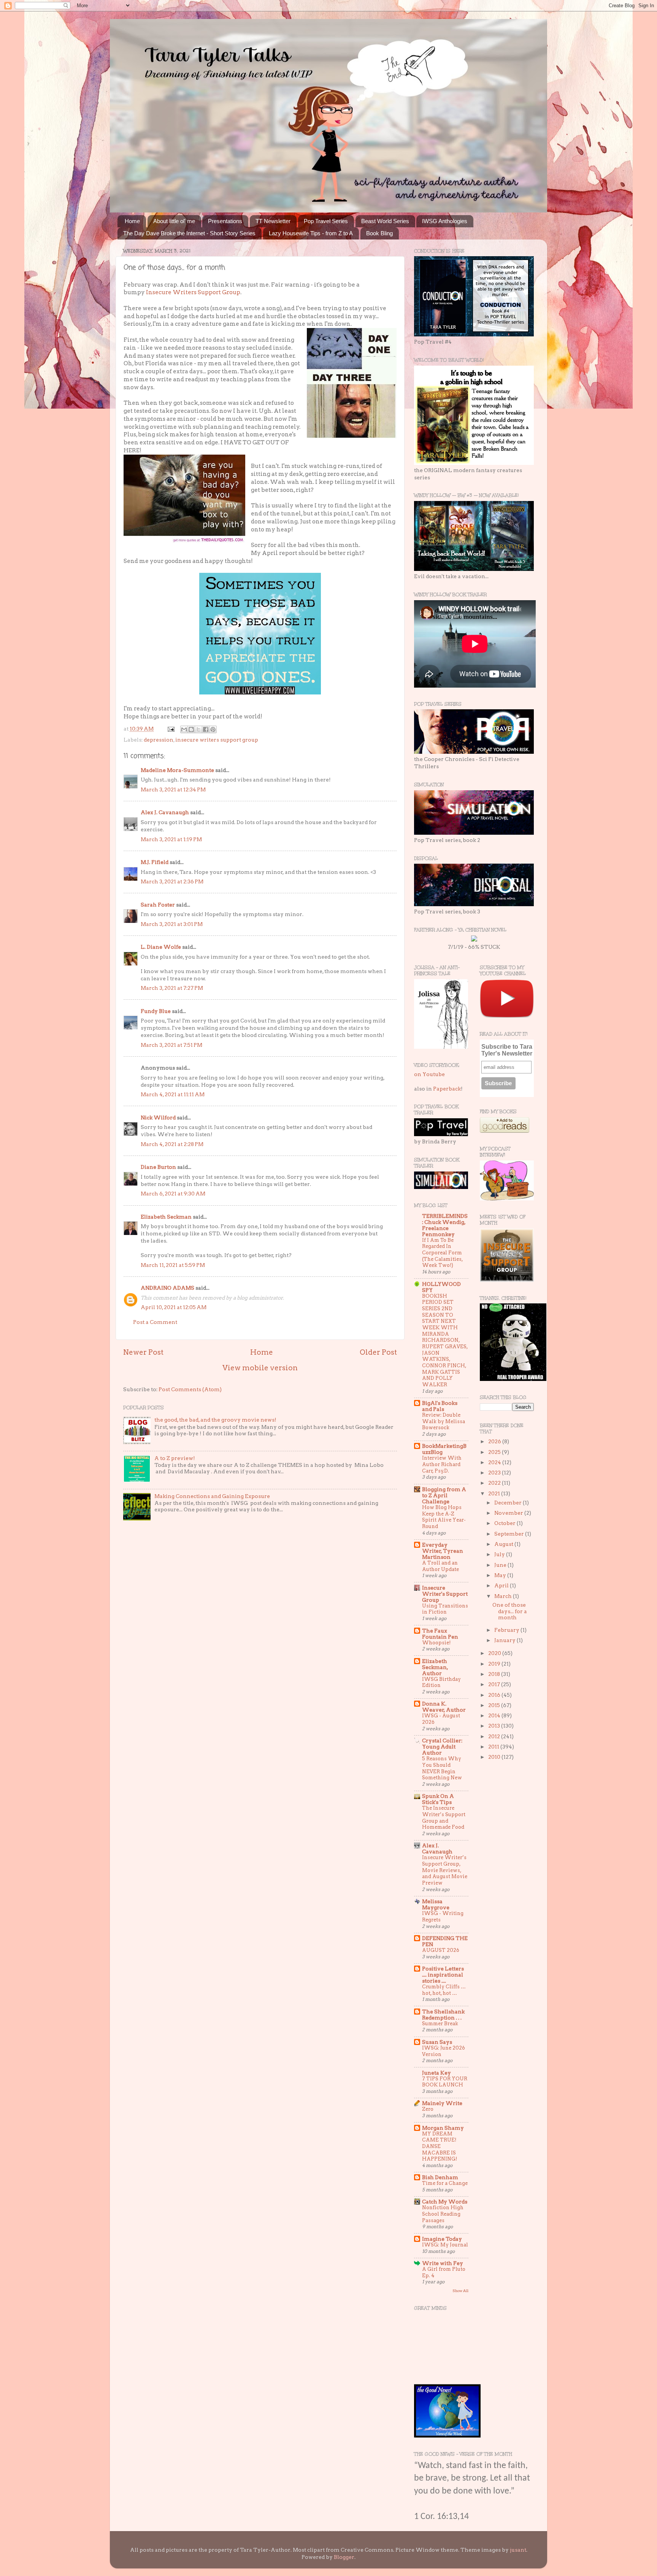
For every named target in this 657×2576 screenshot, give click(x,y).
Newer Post (143, 1352)
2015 (495, 1705)
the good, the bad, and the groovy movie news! (215, 1420)
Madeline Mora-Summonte (177, 770)
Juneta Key (436, 2073)
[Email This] (184, 729)
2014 (495, 1715)
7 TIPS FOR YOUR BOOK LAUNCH (445, 2082)
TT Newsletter (273, 221)
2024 (495, 1462)
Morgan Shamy (443, 2128)
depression (159, 740)
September (510, 1534)
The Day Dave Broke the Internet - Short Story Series (189, 233)
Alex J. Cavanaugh (165, 812)
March (504, 1596)
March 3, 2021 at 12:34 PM (173, 789)
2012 (495, 1736)
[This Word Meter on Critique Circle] (474, 940)
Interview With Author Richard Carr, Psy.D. (442, 1464)
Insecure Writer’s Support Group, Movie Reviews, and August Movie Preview (445, 1870)
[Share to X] (198, 729)
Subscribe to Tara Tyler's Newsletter (507, 1050)
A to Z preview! (175, 1458)
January (505, 1640)
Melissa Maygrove (436, 1904)
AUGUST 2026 (441, 1950)
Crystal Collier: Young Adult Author (442, 1747)
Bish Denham (440, 2177)
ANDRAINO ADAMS (167, 1288)
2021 (495, 1493)
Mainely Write (442, 2103)
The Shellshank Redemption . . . (443, 2015)
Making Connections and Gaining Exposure (212, 1496)
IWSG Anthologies (445, 221)
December (509, 1503)
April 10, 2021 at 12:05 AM (174, 1307)
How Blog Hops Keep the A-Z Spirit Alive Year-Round (444, 1517)
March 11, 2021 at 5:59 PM (173, 1265)
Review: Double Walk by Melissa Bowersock (444, 1421)
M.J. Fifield (155, 862)
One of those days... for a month (510, 1611)
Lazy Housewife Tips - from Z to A (311, 233)
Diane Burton (158, 1167)
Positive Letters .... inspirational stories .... (443, 1975)
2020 (495, 1653)
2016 (495, 1695)
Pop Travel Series (326, 221)
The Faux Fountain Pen (440, 1634)
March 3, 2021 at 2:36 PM (172, 881)
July (500, 1554)
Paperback (447, 1089)
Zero (428, 2109)
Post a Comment (155, 1322)
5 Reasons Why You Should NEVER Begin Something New (442, 1768)
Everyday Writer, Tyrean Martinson (443, 1551)
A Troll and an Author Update (440, 1566)
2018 (495, 1674)
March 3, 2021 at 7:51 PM (171, 1045)
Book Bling (379, 233)
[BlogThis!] (191, 729)
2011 (494, 1747)
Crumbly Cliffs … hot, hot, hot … (444, 1990)
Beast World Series (385, 221)
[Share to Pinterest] (213, 729)
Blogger (344, 2557)
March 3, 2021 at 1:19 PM (171, 839)
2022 (495, 1483)
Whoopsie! (436, 1643)
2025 (495, 1452)
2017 (495, 1684)
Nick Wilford (158, 1118)
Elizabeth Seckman (166, 1217)
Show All (460, 2291)
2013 (495, 1726)
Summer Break (440, 2024)
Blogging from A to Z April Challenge (444, 1495)
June (501, 1565)
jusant (518, 2550)
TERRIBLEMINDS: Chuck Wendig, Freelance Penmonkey (445, 1225)
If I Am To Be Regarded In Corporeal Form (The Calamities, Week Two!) (442, 1253)
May (501, 1575)
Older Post (378, 1352)
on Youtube (429, 1074)
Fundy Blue (156, 1011)
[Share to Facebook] (206, 729)
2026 (495, 1441)
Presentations (225, 221)
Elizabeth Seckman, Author (435, 1667)
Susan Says (437, 2042)
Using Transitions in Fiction (445, 1609)
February (507, 1630)
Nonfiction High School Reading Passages (443, 2214)
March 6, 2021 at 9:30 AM (173, 1194)
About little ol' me (174, 221)
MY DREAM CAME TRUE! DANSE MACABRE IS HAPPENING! (440, 2146)
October (505, 1523)
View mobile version (260, 1368)
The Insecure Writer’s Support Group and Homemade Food (444, 1817)
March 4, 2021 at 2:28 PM (172, 1144)
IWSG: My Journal (445, 2245)
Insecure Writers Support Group (193, 292)
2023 (495, 1473)
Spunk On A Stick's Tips (438, 1799)
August (504, 1544)
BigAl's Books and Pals (440, 1406)
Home (132, 221)
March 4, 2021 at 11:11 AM (173, 1094)
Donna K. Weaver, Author (444, 1707)
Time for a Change (445, 2183)
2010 (495, 1757)
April (502, 1585)
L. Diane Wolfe (161, 947)
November (509, 1513)
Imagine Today (442, 2239)
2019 (495, 1664)
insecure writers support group (217, 740)
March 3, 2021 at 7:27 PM (172, 988)
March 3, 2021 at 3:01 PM (172, 924)
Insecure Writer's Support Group (445, 1594)
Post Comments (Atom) (190, 1389)
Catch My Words (445, 2202)
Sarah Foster (158, 905)
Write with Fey (443, 2263)
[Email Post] (170, 729)
